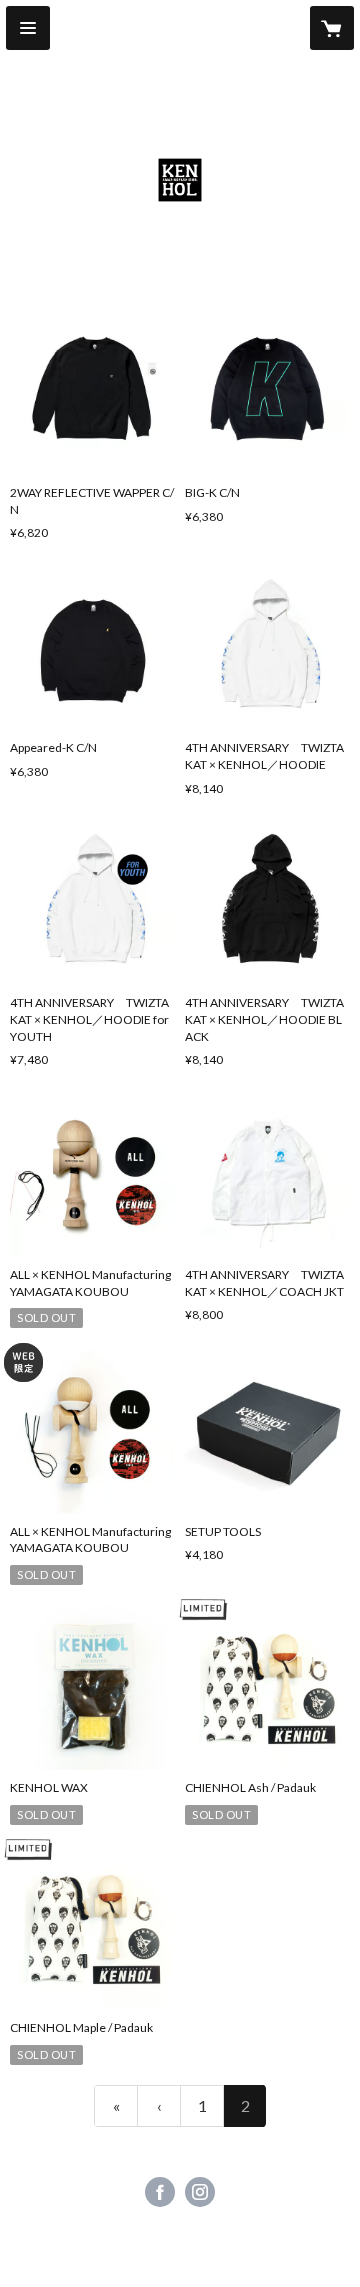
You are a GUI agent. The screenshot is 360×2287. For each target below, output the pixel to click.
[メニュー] (28, 28)
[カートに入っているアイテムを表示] (332, 28)
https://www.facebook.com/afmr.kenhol (160, 2192)
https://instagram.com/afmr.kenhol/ (200, 2192)
